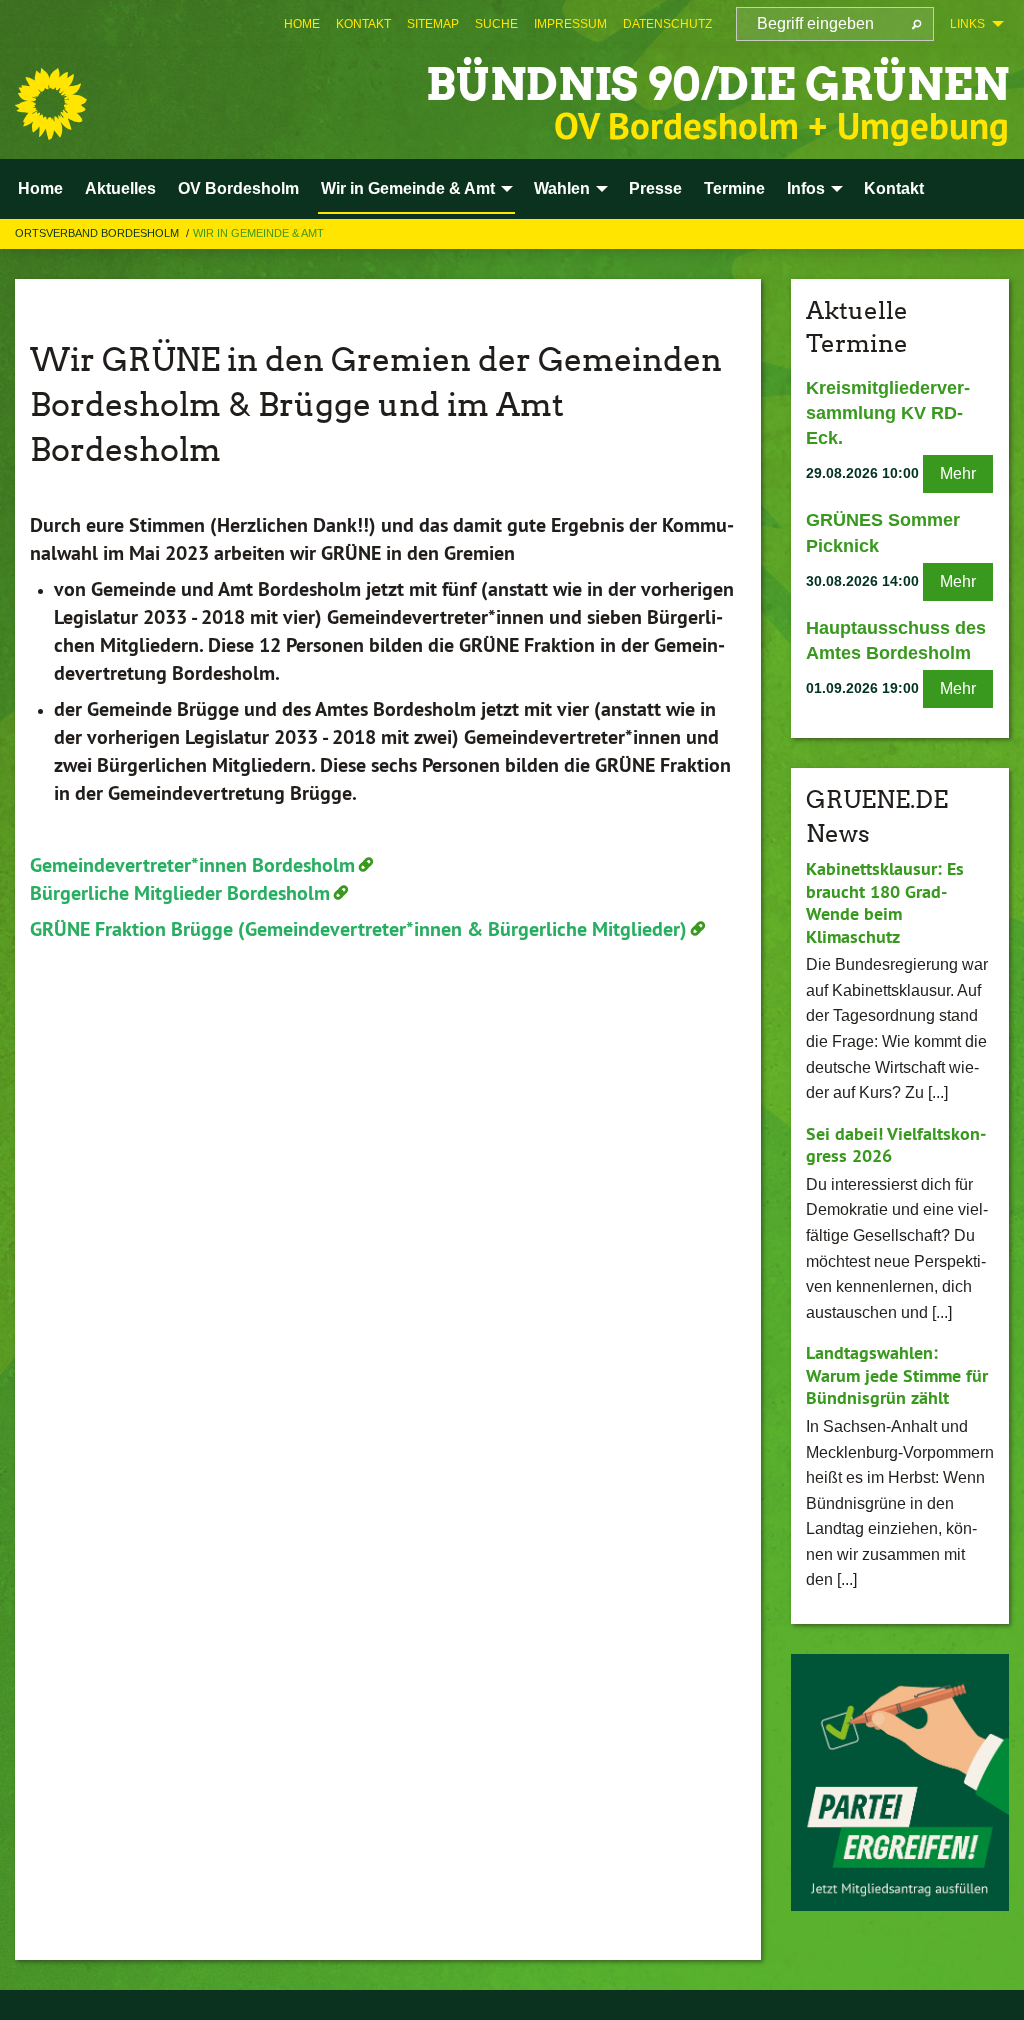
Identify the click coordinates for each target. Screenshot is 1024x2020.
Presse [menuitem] (655, 188)
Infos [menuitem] (806, 188)
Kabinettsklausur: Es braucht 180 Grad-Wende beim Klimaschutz (885, 902)
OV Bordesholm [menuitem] (238, 188)
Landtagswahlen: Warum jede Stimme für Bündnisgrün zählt (897, 1375)
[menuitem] (302, 24)
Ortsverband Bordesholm (98, 233)
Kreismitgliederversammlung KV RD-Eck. (888, 413)
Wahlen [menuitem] (562, 188)
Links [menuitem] (967, 24)
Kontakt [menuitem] (894, 188)
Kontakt (363, 24)
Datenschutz (667, 24)
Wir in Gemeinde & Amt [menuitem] (408, 188)
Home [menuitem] (40, 188)
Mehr (958, 473)
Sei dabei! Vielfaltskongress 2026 (896, 1145)
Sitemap (433, 24)
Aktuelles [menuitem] (120, 188)
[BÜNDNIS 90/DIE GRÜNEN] (51, 104)
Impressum (570, 24)
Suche (496, 24)
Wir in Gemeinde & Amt (258, 233)
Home (302, 24)
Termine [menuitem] (734, 188)
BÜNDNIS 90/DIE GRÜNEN (717, 84)
